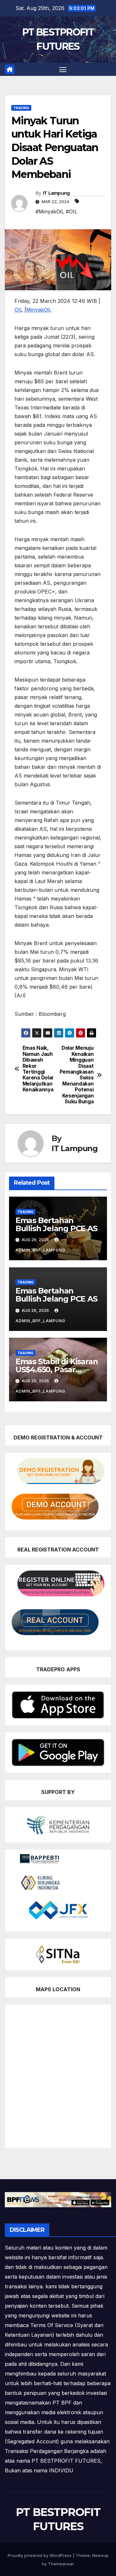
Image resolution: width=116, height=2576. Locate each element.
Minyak (35, 310)
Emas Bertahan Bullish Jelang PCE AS (56, 1224)
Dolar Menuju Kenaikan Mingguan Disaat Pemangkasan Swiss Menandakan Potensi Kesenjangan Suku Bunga (77, 1075)
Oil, (48, 310)
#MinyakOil (49, 211)
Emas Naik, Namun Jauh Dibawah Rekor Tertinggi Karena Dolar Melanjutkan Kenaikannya (38, 1069)
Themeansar (61, 2564)
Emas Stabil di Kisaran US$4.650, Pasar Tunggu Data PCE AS (57, 1370)
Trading (21, 108)
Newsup (100, 2555)
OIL (19, 310)
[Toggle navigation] (63, 69)
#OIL (72, 211)
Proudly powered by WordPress (40, 2555)
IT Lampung (56, 193)
